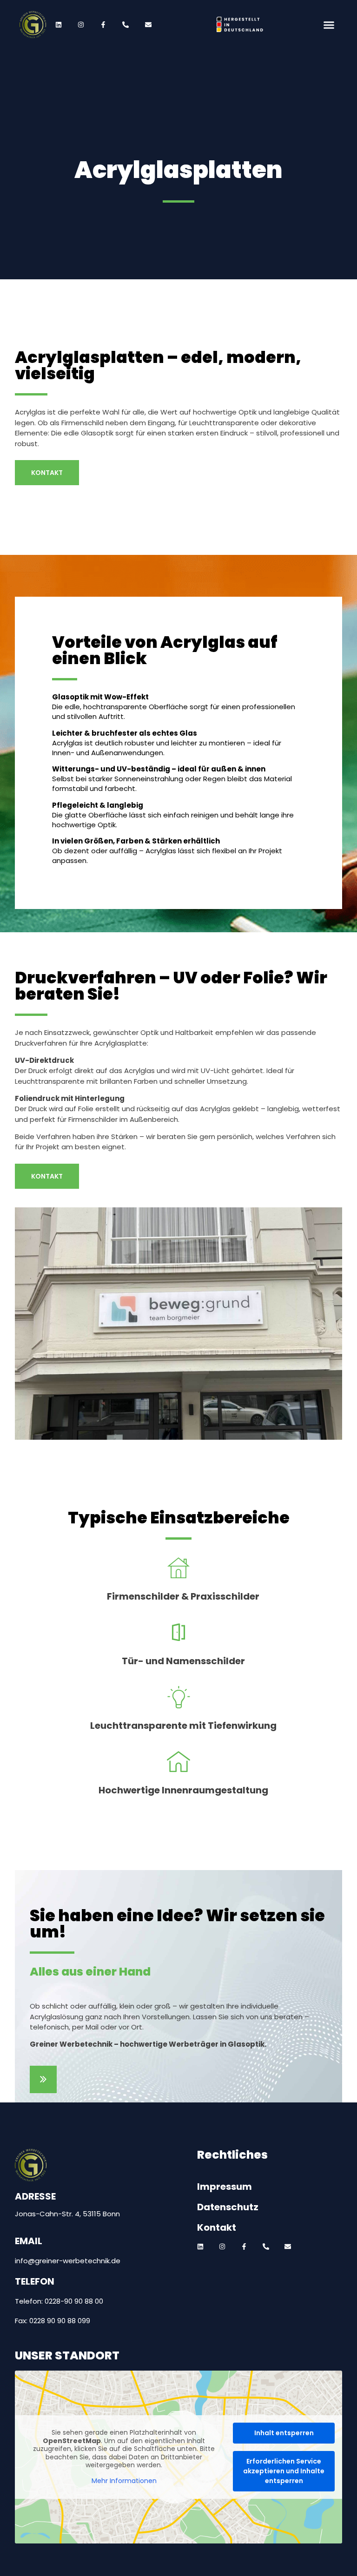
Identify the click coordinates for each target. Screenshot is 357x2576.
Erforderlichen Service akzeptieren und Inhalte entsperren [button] (284, 2471)
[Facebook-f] (244, 2247)
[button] (328, 25)
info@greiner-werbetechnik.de (68, 2261)
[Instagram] (222, 2247)
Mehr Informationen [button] (124, 2481)
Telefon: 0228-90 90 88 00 (59, 2301)
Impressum (225, 2187)
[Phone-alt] (266, 2247)
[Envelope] (288, 2247)
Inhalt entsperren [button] (284, 2433)
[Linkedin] (200, 2247)
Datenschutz (228, 2207)
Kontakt (217, 2227)
